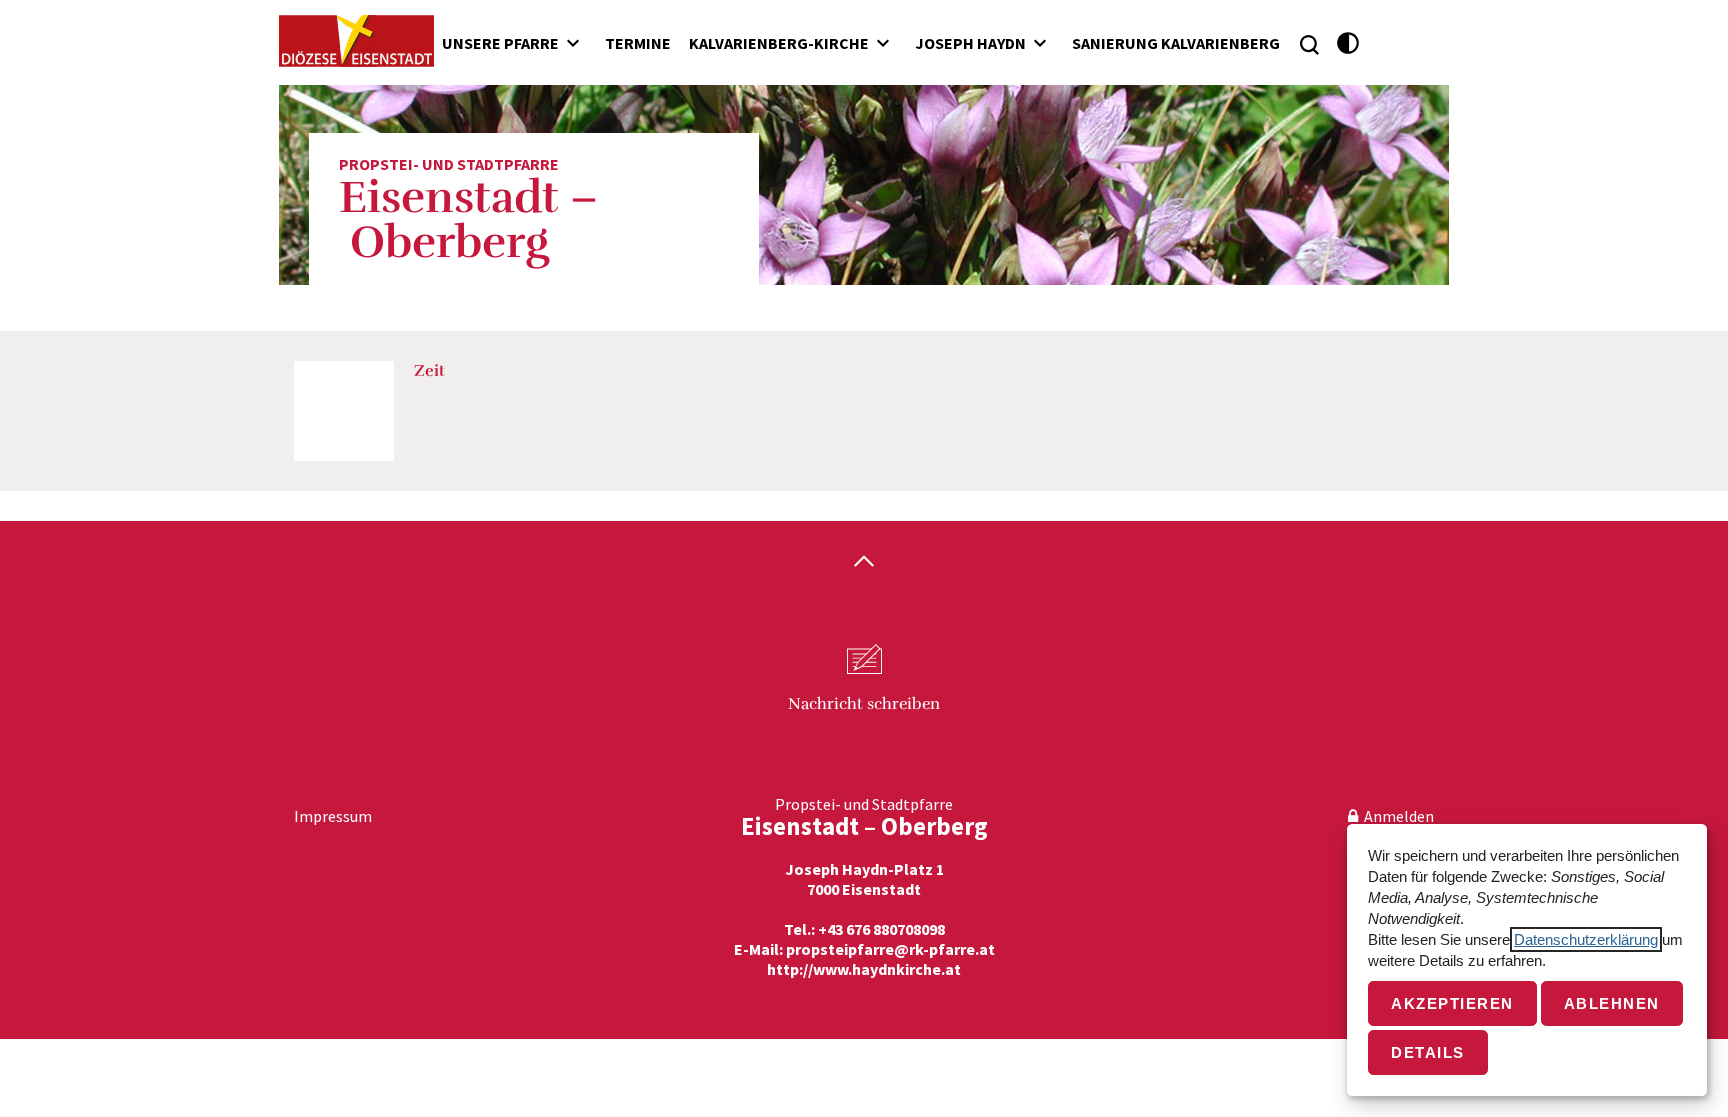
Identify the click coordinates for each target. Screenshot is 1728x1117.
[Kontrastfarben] (1348, 43)
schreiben (864, 704)
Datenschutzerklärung (1586, 939)
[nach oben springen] (864, 563)
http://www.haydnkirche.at (864, 969)
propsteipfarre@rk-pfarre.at (890, 949)
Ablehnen (1612, 1003)
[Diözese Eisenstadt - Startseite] (356, 41)
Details (1428, 1052)
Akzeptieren (1452, 1003)
